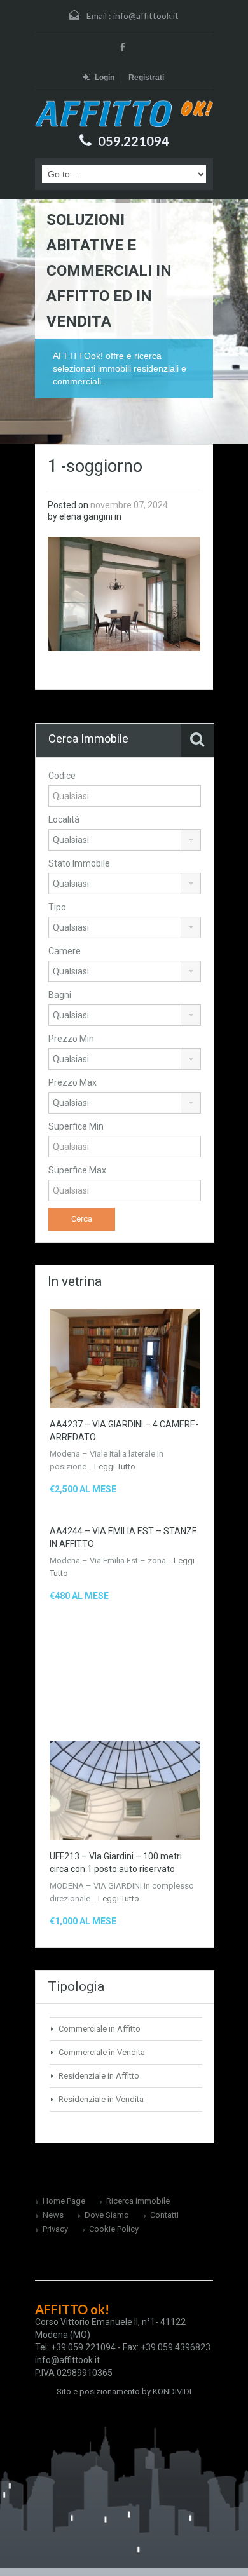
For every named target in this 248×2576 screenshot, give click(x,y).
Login (105, 78)
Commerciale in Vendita (102, 2052)
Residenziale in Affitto (99, 2076)
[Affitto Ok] (124, 113)
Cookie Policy (114, 2229)
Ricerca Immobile (138, 2201)
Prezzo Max (72, 1082)
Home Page (64, 2201)
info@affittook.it (146, 16)
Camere (65, 951)
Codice (62, 776)
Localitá (64, 819)
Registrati (146, 78)
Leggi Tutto (115, 1467)
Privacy (55, 2229)
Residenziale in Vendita (101, 2099)
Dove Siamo (107, 2215)
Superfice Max (77, 1170)
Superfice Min (76, 1126)
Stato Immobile (79, 863)
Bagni (60, 995)
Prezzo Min (71, 1039)
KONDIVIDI (172, 2391)
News (53, 2215)
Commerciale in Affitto (100, 2029)
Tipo (57, 907)
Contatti (164, 2215)
